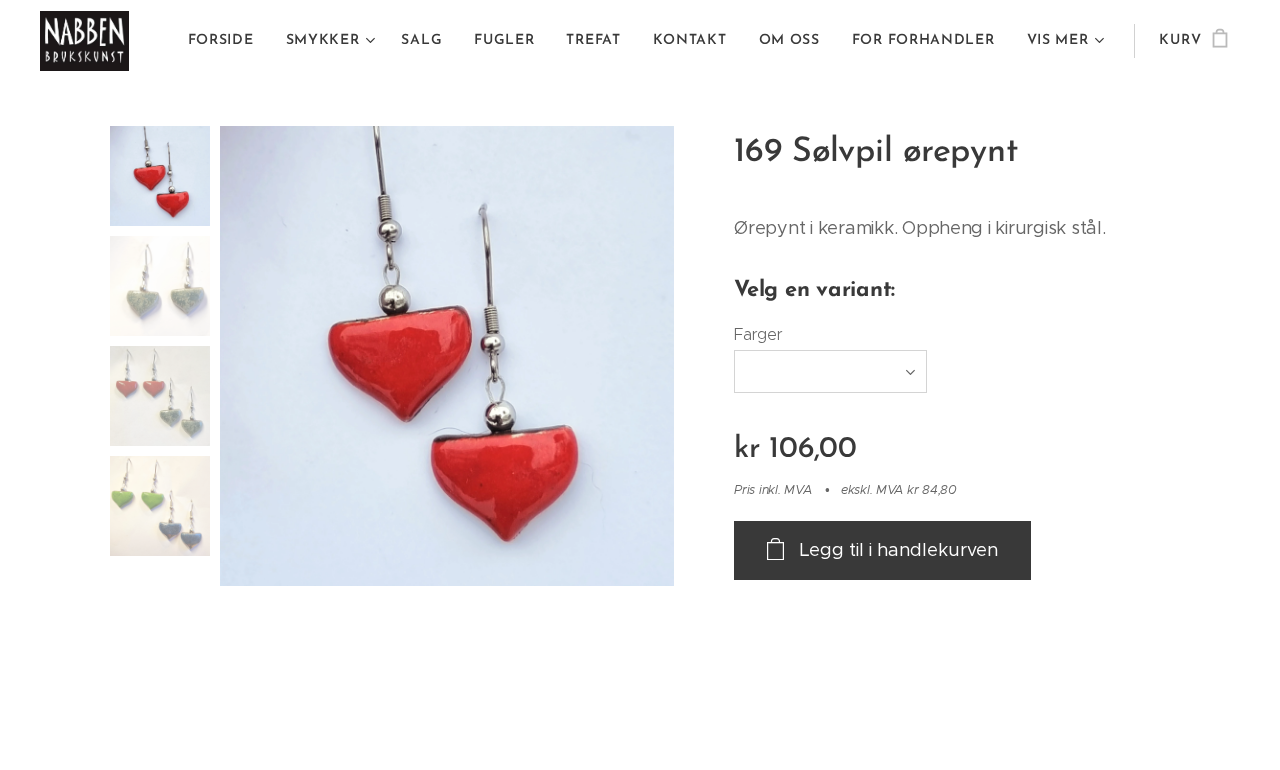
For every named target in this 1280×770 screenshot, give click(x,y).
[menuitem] (226, 41)
